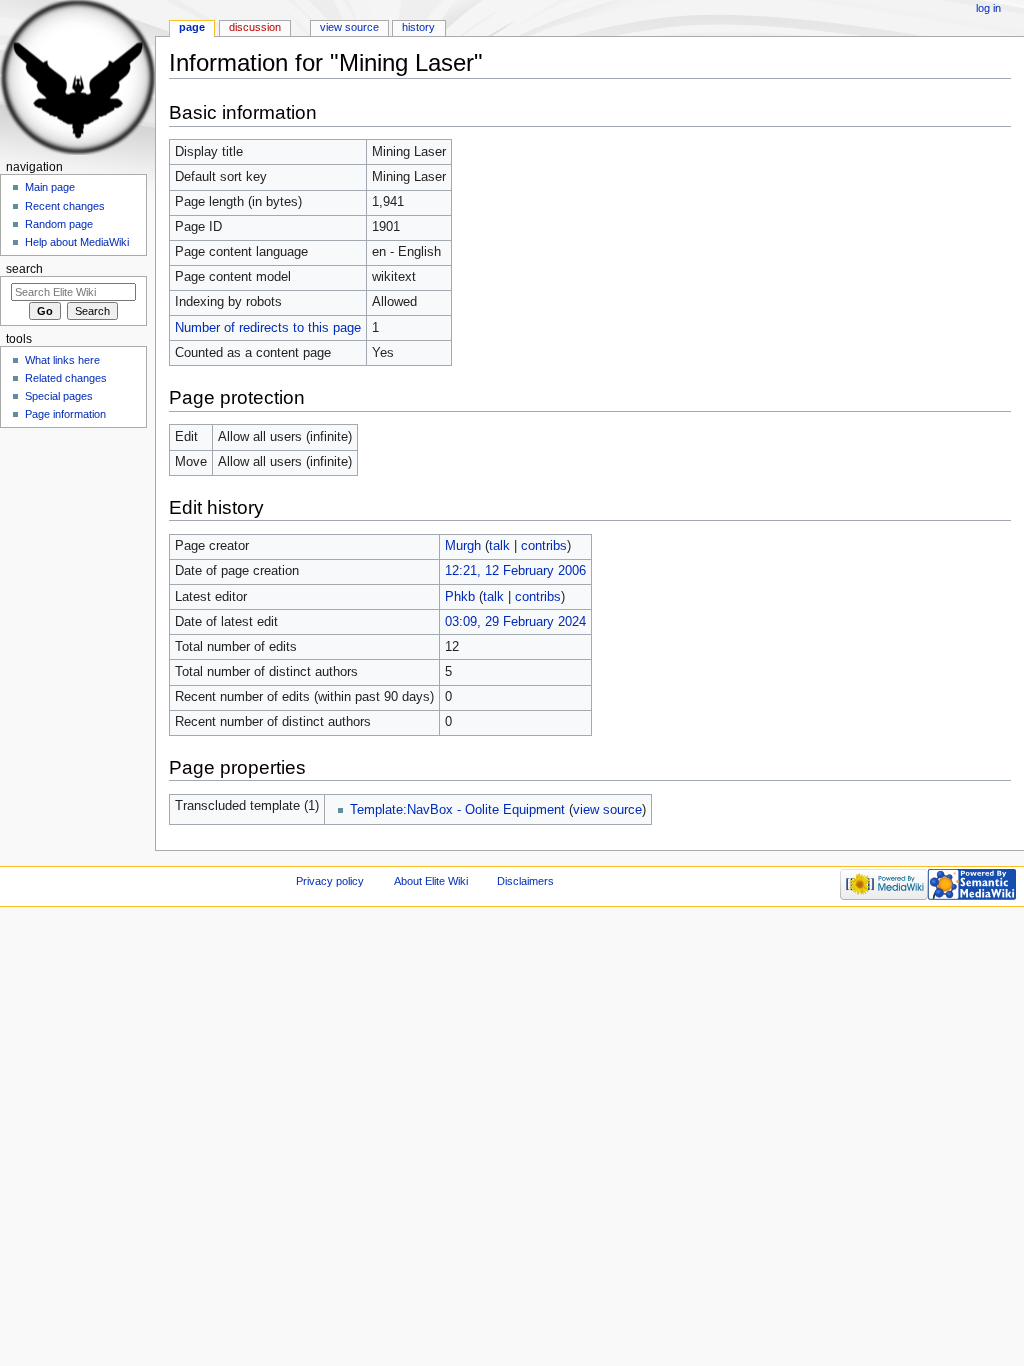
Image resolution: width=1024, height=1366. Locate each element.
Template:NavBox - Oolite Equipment (457, 810)
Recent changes (65, 206)
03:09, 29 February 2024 (515, 622)
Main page (50, 187)
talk (499, 546)
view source (607, 810)
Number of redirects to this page (268, 328)
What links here (62, 360)
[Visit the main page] (77, 77)
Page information (65, 414)
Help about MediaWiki (77, 242)
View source (349, 27)
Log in (988, 8)
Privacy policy (330, 881)
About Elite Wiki (431, 881)
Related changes (66, 378)
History (418, 27)
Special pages (59, 396)
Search (24, 269)
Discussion (255, 27)
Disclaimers (525, 881)
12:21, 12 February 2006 (515, 571)
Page (192, 27)
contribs (544, 546)
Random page (59, 224)
